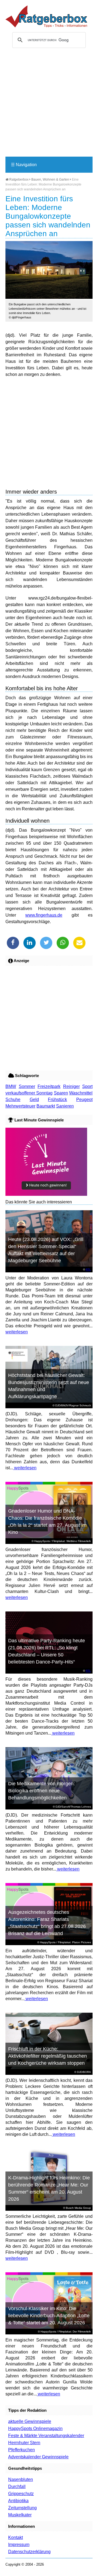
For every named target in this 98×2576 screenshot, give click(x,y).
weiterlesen (17, 1332)
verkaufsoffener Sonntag (29, 1093)
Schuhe (13, 1100)
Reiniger (71, 1086)
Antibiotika (18, 2501)
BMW (11, 1086)
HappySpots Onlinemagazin (35, 2429)
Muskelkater (20, 2515)
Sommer (27, 1086)
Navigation (24, 165)
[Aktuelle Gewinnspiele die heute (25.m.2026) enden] (46, 1194)
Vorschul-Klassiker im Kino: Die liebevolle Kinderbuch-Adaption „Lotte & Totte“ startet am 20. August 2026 (49, 2316)
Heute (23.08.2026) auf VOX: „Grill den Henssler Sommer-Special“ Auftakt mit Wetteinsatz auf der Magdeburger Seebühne (46, 1250)
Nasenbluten (21, 2479)
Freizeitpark (49, 1086)
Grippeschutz (21, 2494)
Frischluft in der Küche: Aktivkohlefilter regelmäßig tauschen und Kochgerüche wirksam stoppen (48, 2056)
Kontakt (16, 2537)
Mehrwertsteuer (20, 1106)
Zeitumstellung (22, 2508)
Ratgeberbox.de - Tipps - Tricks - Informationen (46, 16)
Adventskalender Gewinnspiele (38, 2457)
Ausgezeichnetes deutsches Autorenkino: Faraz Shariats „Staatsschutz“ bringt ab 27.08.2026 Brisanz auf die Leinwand (47, 1923)
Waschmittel (81, 1093)
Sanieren (65, 1106)
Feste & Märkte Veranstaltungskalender (46, 2436)
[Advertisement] (49, 105)
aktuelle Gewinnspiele (30, 2421)
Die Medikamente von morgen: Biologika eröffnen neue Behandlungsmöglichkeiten (42, 1791)
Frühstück (57, 1100)
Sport (87, 1086)
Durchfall (17, 2487)
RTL (88, 1269)
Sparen (61, 1093)
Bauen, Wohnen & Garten (50, 180)
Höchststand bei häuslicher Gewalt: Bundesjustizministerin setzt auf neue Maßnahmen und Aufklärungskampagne (49, 1386)
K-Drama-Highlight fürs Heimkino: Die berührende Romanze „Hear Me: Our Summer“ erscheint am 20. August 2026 (49, 2188)
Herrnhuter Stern (24, 2443)
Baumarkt (46, 1106)
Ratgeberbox (19, 180)
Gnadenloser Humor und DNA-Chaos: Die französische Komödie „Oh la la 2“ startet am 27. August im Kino (47, 1522)
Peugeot (84, 1100)
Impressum (19, 2545)
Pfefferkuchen (22, 2450)
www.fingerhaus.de (44, 915)
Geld (34, 1100)
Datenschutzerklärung (29, 2552)
